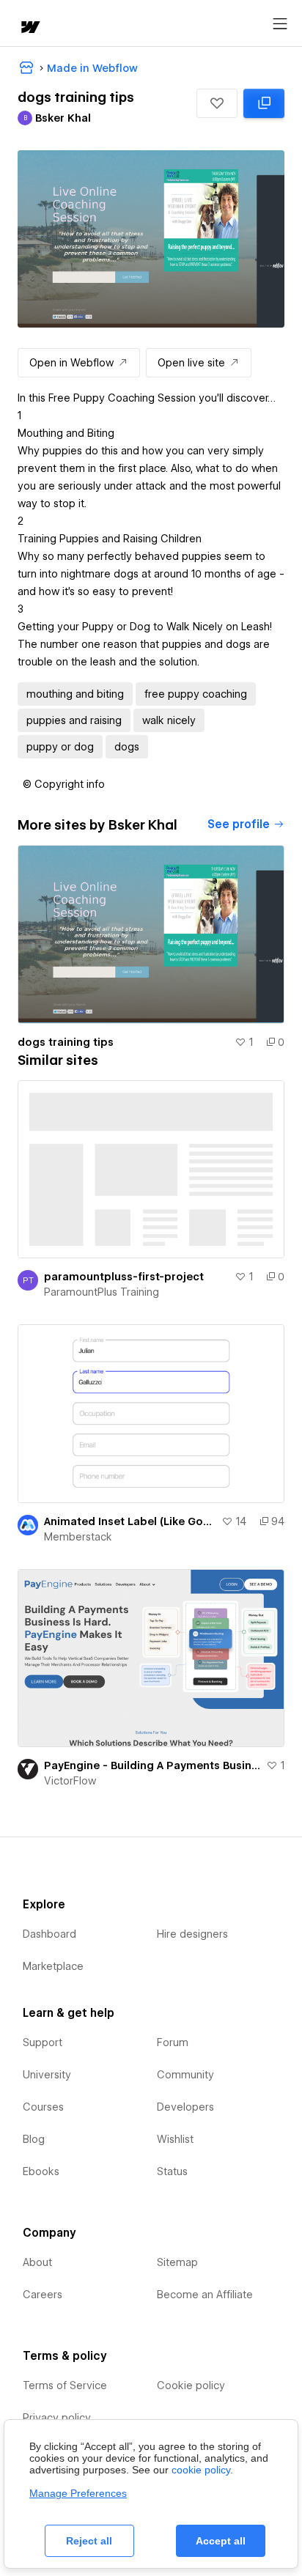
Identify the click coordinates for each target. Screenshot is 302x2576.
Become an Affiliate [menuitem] (205, 2295)
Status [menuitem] (172, 2171)
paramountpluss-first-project (124, 1277)
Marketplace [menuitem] (53, 1966)
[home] (29, 28)
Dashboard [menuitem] (49, 1934)
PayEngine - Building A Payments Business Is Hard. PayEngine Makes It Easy (152, 1765)
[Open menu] (280, 24)
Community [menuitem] (185, 2075)
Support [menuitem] (43, 2042)
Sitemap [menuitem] (177, 2262)
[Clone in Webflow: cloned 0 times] (264, 103)
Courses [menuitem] (43, 2107)
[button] (217, 103)
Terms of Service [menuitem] (65, 2385)
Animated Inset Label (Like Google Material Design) (130, 1521)
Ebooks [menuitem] (41, 2171)
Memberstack (78, 1537)
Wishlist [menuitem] (175, 2139)
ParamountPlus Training (102, 1292)
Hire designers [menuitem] (192, 1934)
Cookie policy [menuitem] (191, 2385)
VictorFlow (70, 1781)
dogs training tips (66, 1042)
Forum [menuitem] (173, 2042)
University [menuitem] (47, 2075)
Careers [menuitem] (43, 2295)
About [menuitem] (37, 2262)
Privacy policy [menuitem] (57, 2418)
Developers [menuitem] (185, 2107)
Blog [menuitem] (34, 2139)
